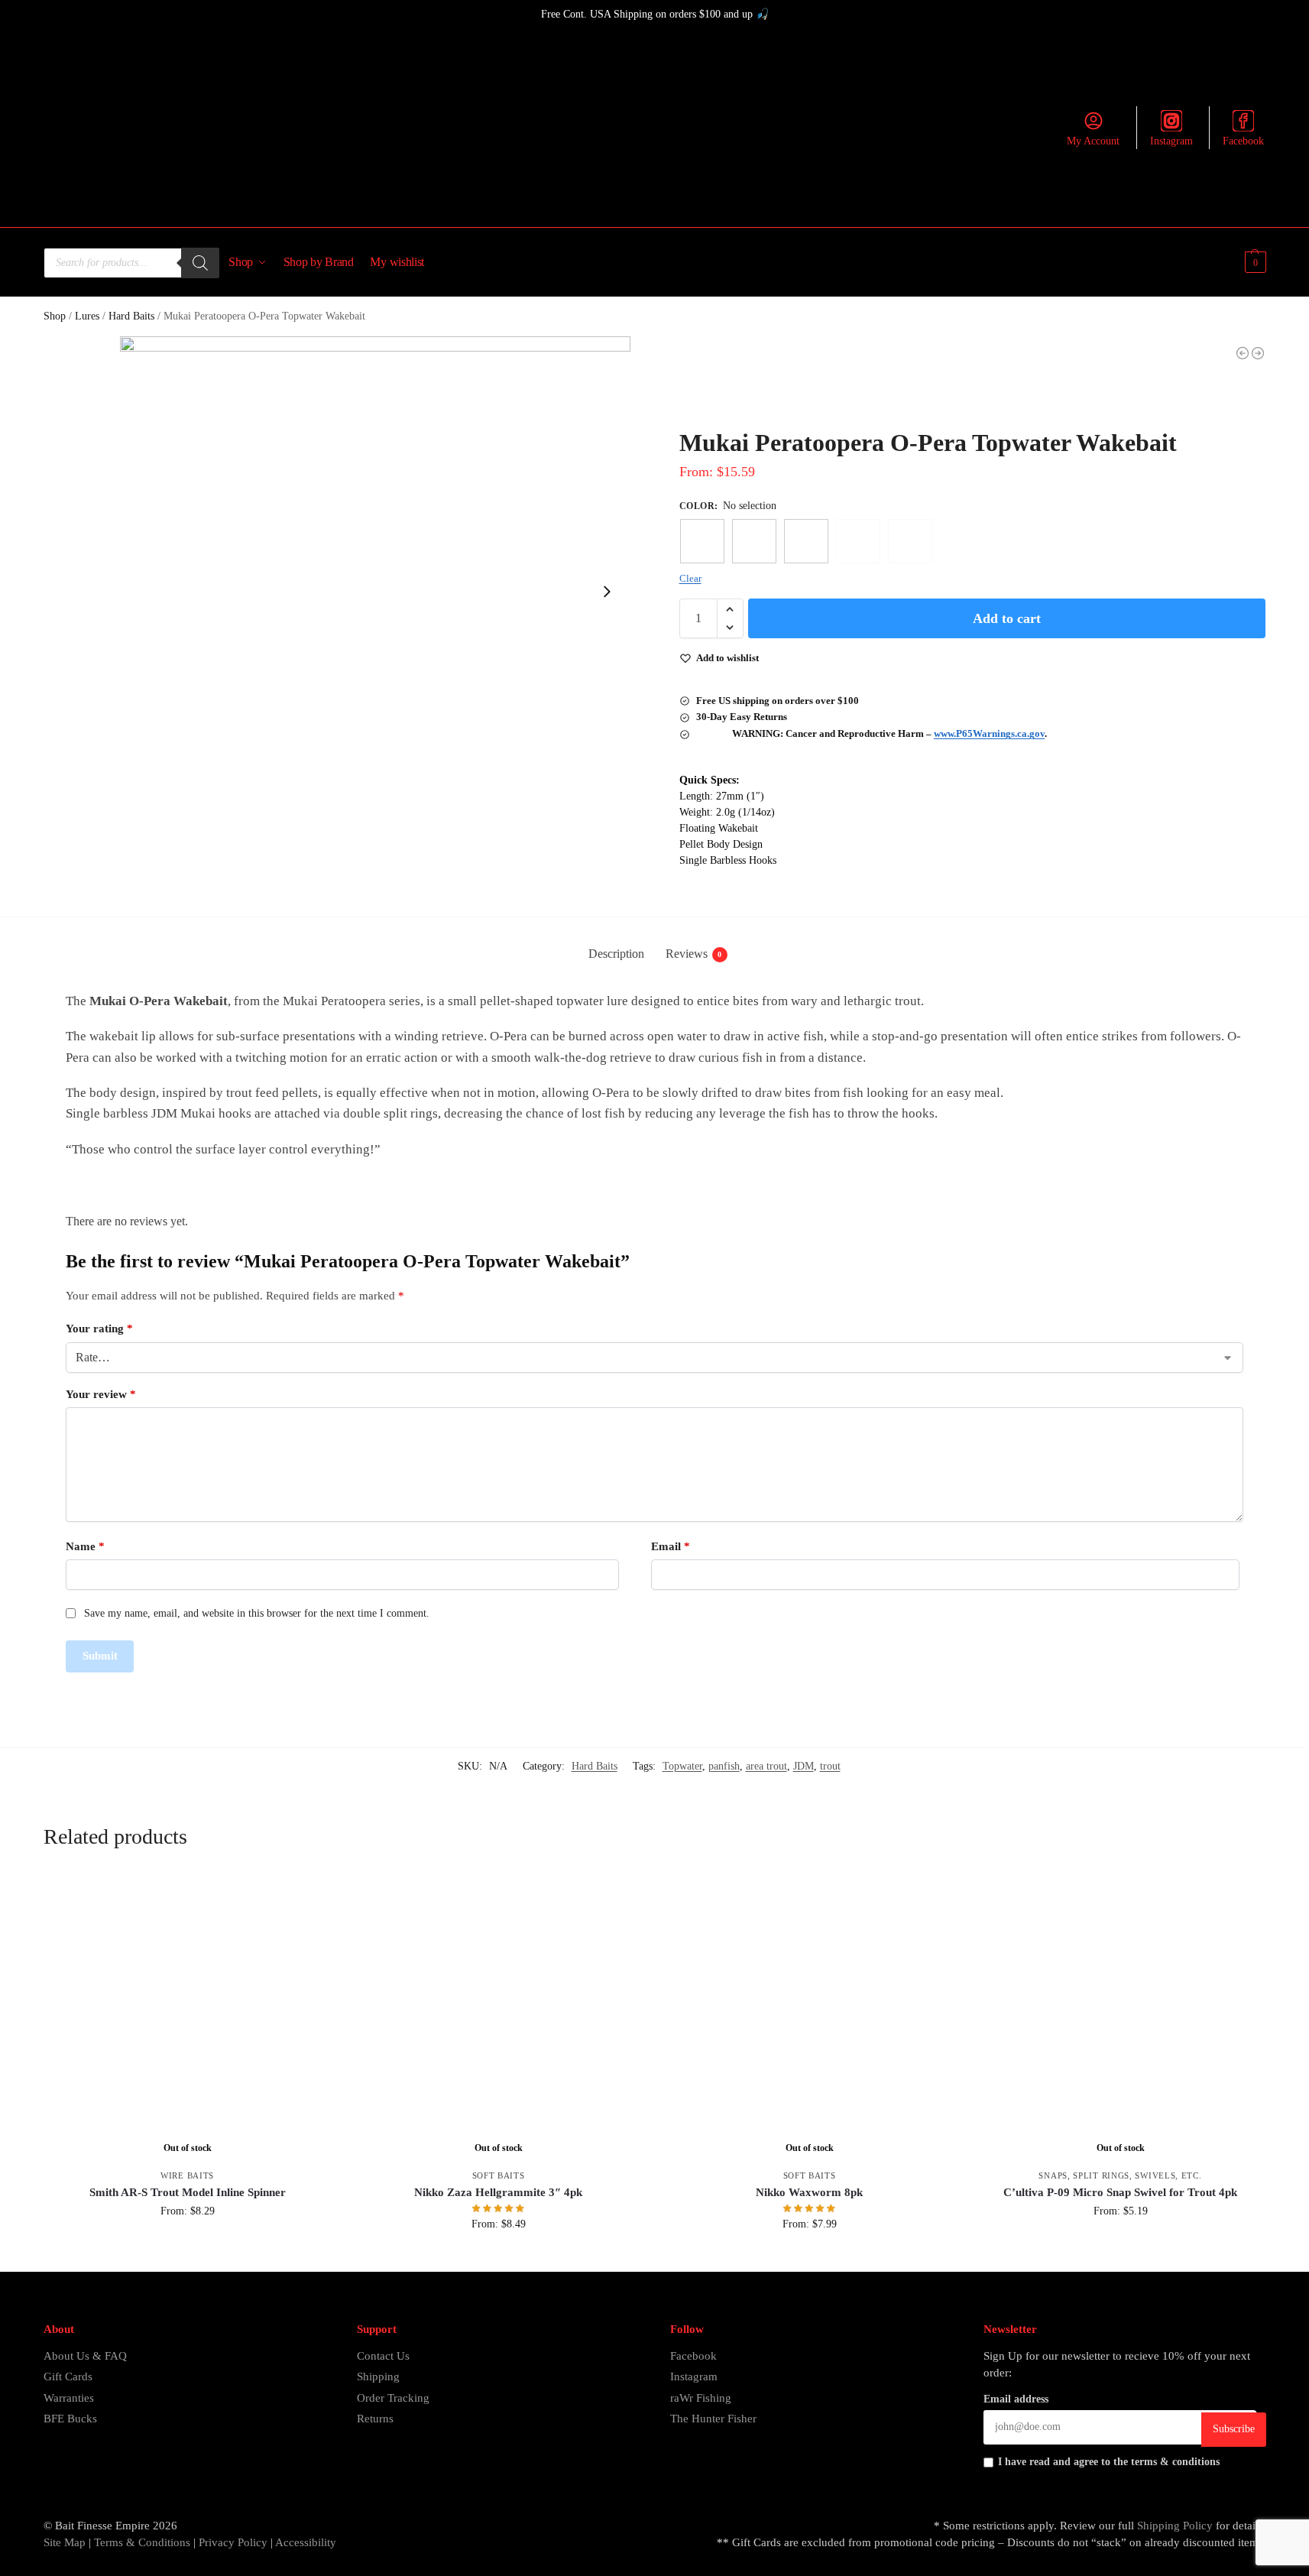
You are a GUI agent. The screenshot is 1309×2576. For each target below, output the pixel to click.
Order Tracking (393, 2398)
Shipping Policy (1175, 2526)
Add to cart (1007, 618)
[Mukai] (737, 388)
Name (85, 1546)
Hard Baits (131, 316)
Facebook (1243, 141)
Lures (87, 316)
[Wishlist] (309, 1896)
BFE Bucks (70, 2419)
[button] (1254, 262)
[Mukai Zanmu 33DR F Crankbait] (1243, 353)
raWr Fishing (701, 2398)
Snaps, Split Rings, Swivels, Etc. (1120, 2175)
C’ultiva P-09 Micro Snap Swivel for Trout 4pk (1120, 2192)
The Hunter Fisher (713, 2419)
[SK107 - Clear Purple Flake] (806, 541)
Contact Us (383, 2356)
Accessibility (306, 2542)
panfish (724, 1766)
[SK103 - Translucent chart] (754, 541)
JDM (804, 1766)
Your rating (99, 1329)
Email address (1016, 2399)
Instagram (1171, 141)
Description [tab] (616, 954)
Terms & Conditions (141, 2542)
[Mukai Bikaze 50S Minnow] (1258, 353)
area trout (766, 1766)
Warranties (69, 2398)
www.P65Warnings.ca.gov (989, 733)
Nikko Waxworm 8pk (809, 2192)
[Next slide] (607, 592)
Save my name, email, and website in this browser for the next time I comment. (257, 1613)
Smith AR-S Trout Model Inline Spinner (188, 2192)
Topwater (682, 1766)
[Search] (200, 263)
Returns (375, 2419)
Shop (55, 316)
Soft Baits (499, 2175)
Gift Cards (68, 2376)
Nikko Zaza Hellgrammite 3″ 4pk (498, 2192)
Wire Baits (187, 2175)
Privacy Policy (233, 2542)
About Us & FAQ (85, 2356)
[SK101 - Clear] (702, 541)
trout (830, 1766)
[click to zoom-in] (375, 592)
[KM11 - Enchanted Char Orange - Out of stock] (858, 541)
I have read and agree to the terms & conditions (1109, 2462)
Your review (101, 1394)
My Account (1093, 141)
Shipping (378, 2376)
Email (671, 1546)
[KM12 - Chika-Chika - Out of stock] (910, 541)
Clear (690, 578)
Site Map (65, 2542)
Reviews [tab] (694, 954)
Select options (188, 2243)
